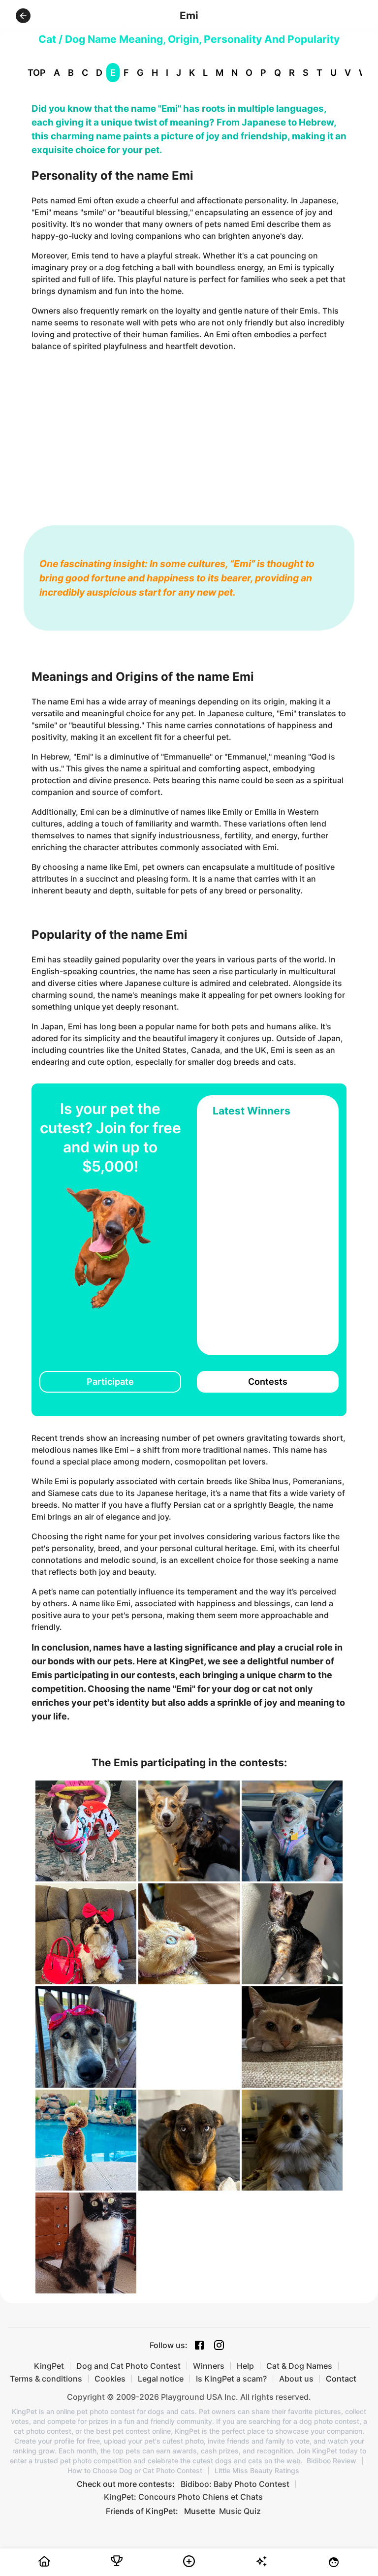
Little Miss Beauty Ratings (257, 2471)
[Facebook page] (199, 2345)
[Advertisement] (189, 429)
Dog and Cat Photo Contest (128, 2366)
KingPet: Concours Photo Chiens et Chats (183, 2497)
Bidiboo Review (331, 2461)
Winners (209, 2366)
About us (296, 2379)
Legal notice (161, 2379)
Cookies (110, 2379)
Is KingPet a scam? (231, 2379)
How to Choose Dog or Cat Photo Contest (135, 2471)
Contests (268, 1382)
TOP (37, 73)
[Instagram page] (219, 2345)
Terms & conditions (46, 2379)
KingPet (49, 2366)
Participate (110, 1382)
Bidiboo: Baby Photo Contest (235, 2484)
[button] (23, 16)
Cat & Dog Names (299, 2366)
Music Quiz (240, 2511)
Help (245, 2366)
